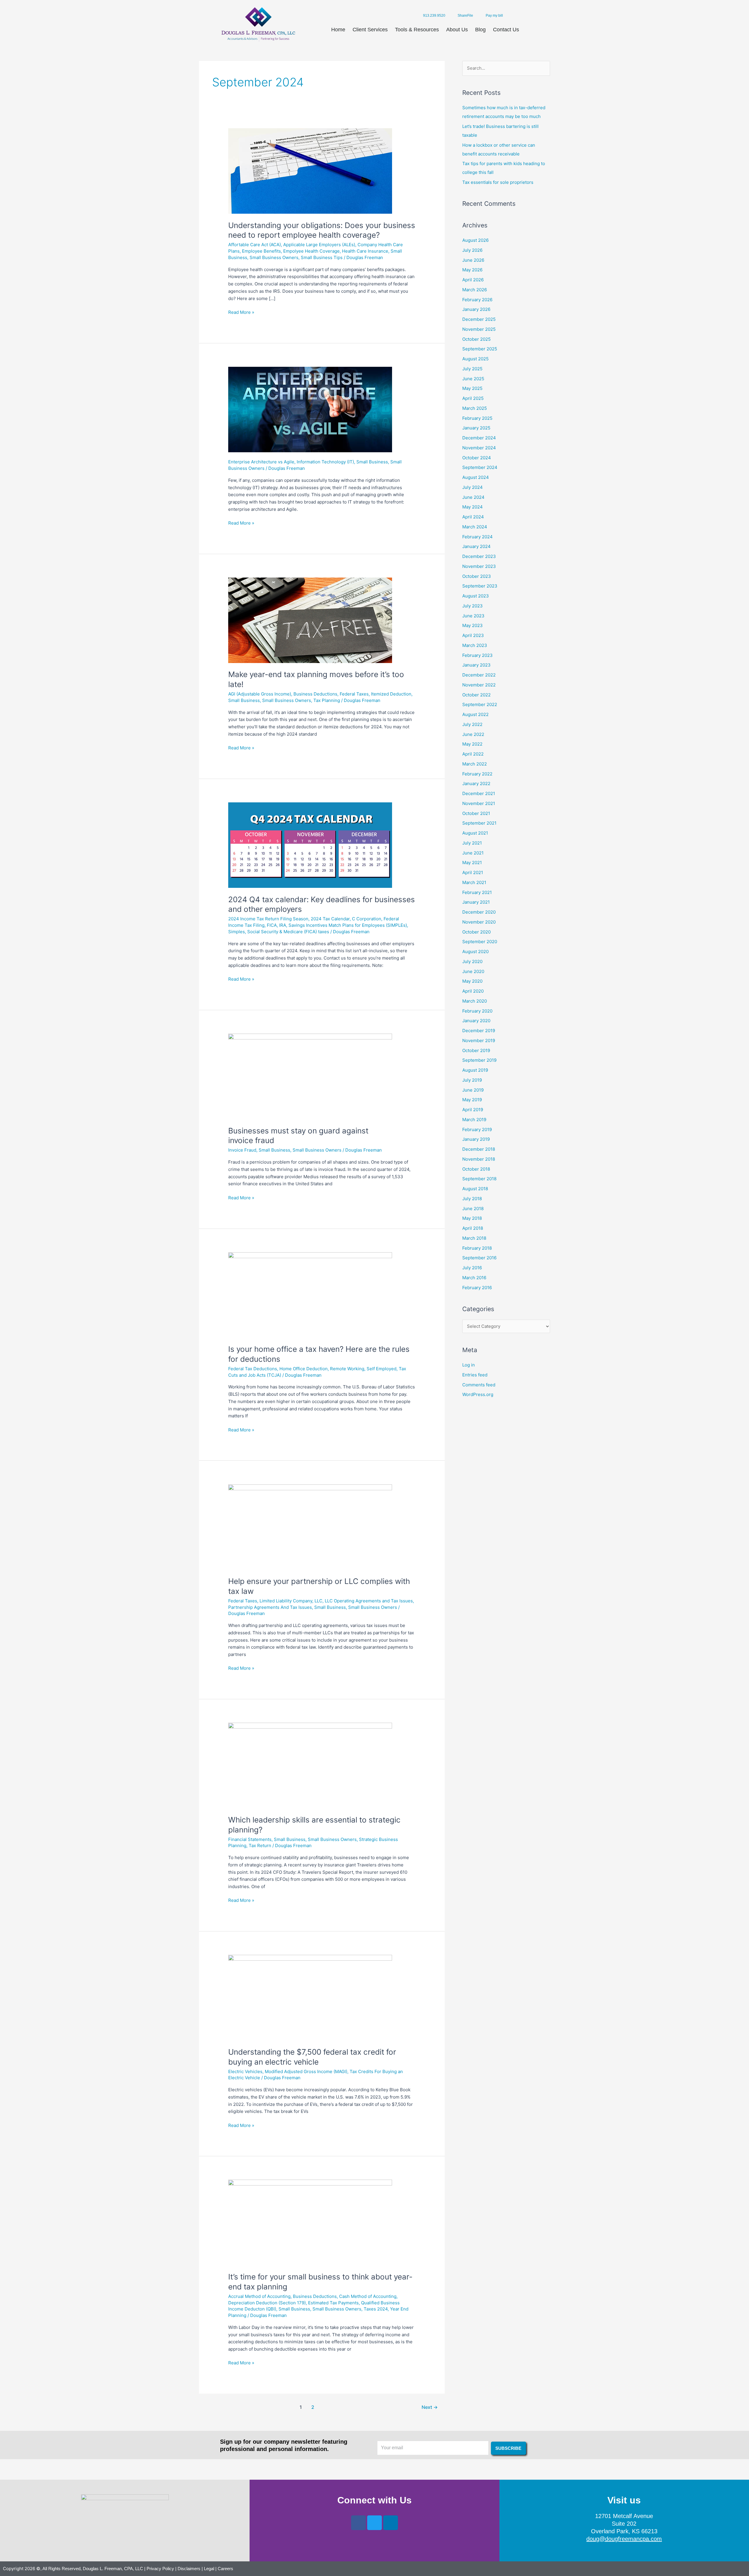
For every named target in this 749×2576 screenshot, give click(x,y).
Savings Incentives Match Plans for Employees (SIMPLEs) (348, 925)
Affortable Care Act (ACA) (255, 245)
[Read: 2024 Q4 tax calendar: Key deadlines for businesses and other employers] (310, 845)
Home (338, 30)
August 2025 (475, 359)
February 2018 (477, 1248)
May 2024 (473, 507)
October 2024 (477, 458)
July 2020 (472, 961)
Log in (469, 1365)
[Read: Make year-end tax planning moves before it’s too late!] (310, 620)
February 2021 (477, 892)
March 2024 (475, 527)
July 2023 (473, 606)
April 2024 (473, 517)
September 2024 (480, 467)
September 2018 (479, 1179)
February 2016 (477, 1288)
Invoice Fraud (242, 1150)
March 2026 (475, 290)
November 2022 (479, 685)
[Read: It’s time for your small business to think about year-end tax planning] (310, 2222)
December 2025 (479, 319)
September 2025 (480, 349)
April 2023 (473, 635)
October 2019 (476, 1050)
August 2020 (475, 952)
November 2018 (479, 1159)
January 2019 (476, 1139)
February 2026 (477, 300)
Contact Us (506, 30)
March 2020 (475, 1001)
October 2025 (476, 339)
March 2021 (474, 882)
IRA (283, 925)
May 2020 (472, 981)
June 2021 (473, 853)
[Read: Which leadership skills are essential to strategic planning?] (310, 1765)
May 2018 (472, 1218)
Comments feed (479, 1385)
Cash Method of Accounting (368, 2296)
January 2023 (476, 665)
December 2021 (479, 793)
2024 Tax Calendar (330, 919)
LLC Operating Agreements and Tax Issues (369, 1601)
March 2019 (474, 1120)
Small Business (372, 462)
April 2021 (473, 872)
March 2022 (475, 764)
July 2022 (472, 724)
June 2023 (473, 616)
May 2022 (472, 744)
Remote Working (347, 1369)
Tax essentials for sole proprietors (498, 182)
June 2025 (473, 379)
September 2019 (479, 1060)
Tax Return (260, 1845)
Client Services (370, 30)
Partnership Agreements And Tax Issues (270, 1607)
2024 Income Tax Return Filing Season (268, 919)
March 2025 (475, 408)
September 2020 (480, 942)
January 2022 (476, 783)
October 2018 (476, 1169)
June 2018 (473, 1209)
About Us (457, 30)
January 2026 (476, 309)
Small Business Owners (274, 257)
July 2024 (473, 487)
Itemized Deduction (391, 694)
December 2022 (479, 675)
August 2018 (475, 1189)
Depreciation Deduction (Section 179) (267, 2303)
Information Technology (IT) (325, 462)
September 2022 (480, 704)
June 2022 (473, 734)
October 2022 (476, 695)
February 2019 (477, 1129)
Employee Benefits (261, 251)
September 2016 (479, 1258)
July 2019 (472, 1080)
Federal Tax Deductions (253, 1369)
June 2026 (473, 260)
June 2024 (473, 497)
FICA (272, 925)
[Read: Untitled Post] (310, 409)
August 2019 (475, 1070)
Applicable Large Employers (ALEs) (319, 245)
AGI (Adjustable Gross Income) (260, 694)
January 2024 (476, 546)
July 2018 (472, 1199)
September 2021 (479, 823)
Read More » (241, 312)
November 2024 (479, 448)
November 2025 (479, 329)
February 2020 (477, 1011)
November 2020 (479, 922)
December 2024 (479, 438)
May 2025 (472, 388)
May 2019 (472, 1100)
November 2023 (479, 566)
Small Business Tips (322, 257)
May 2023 (473, 625)
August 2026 (475, 240)
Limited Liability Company (286, 1601)
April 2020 (473, 991)
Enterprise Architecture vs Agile (261, 462)
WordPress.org (478, 1394)
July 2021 (472, 843)
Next (430, 2407)
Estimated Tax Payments (333, 2303)
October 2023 (477, 576)
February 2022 (477, 774)
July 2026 (472, 250)
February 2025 (477, 418)
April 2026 (473, 280)
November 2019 (479, 1040)
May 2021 (472, 863)
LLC (318, 1601)
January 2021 (476, 902)
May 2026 (472, 270)
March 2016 (474, 1278)
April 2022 (473, 754)
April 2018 (473, 1228)
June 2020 (473, 971)
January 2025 (476, 428)
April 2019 (473, 1110)
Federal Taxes (354, 694)
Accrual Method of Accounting (259, 2296)
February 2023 (477, 655)
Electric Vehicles (245, 2071)
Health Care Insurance (365, 251)
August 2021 (475, 833)
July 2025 (472, 369)
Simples (237, 932)
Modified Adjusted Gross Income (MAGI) (306, 2071)
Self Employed (382, 1369)
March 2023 (475, 645)
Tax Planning (327, 700)
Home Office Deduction (304, 1369)
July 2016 (472, 1268)
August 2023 (476, 596)
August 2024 (476, 477)
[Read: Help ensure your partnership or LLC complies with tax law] (310, 1527)
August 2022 (475, 714)
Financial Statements (250, 1839)
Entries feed (475, 1375)
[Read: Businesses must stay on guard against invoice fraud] (310, 1076)
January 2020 (476, 1021)
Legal (209, 2569)
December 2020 (479, 912)
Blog (480, 30)
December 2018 (479, 1149)
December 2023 (479, 556)
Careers (225, 2569)
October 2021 (476, 813)
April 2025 (473, 398)
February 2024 (477, 537)
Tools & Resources (417, 30)
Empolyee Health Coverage (311, 251)
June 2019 (473, 1090)
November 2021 (479, 803)
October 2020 (476, 932)
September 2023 (480, 586)
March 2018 (474, 1238)
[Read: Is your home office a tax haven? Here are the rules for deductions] (310, 1295)
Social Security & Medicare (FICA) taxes (288, 932)
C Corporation (367, 919)
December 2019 (479, 1031)
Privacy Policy (160, 2569)
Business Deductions (315, 694)
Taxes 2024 (376, 2309)
